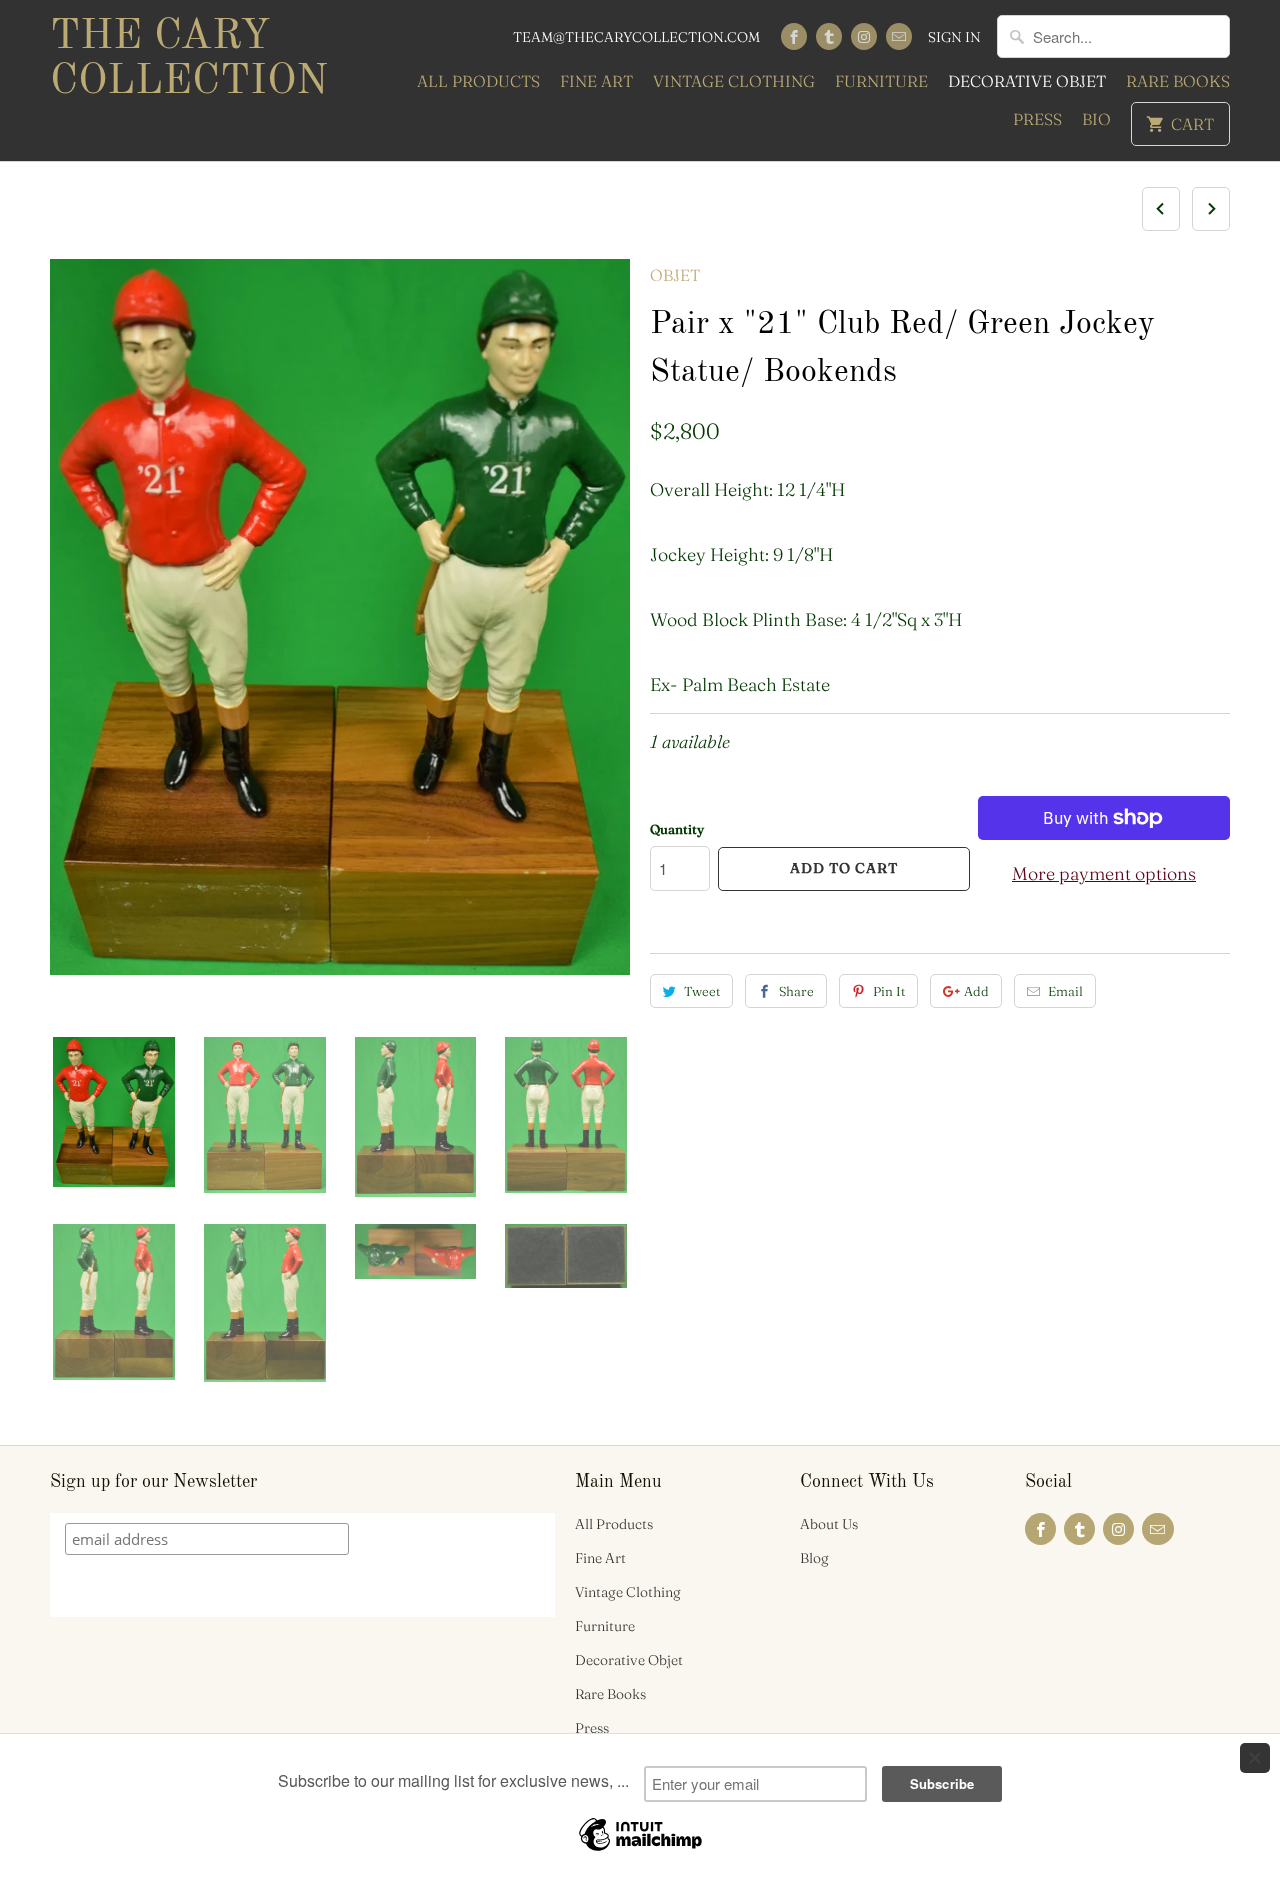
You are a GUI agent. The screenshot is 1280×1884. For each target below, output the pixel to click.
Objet (675, 275)
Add (976, 991)
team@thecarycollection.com (636, 37)
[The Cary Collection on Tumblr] (829, 36)
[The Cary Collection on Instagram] (864, 36)
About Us (829, 1524)
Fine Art (596, 81)
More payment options (1104, 873)
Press (1037, 119)
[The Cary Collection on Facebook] (794, 36)
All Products (478, 81)
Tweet (702, 991)
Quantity (677, 829)
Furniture (881, 81)
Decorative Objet (1027, 81)
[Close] (1255, 1758)
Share (796, 991)
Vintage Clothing (734, 81)
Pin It (889, 991)
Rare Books (1178, 81)
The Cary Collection (189, 59)
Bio (1096, 119)
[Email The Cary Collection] (899, 36)
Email (1065, 991)
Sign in (954, 37)
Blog (814, 1558)
